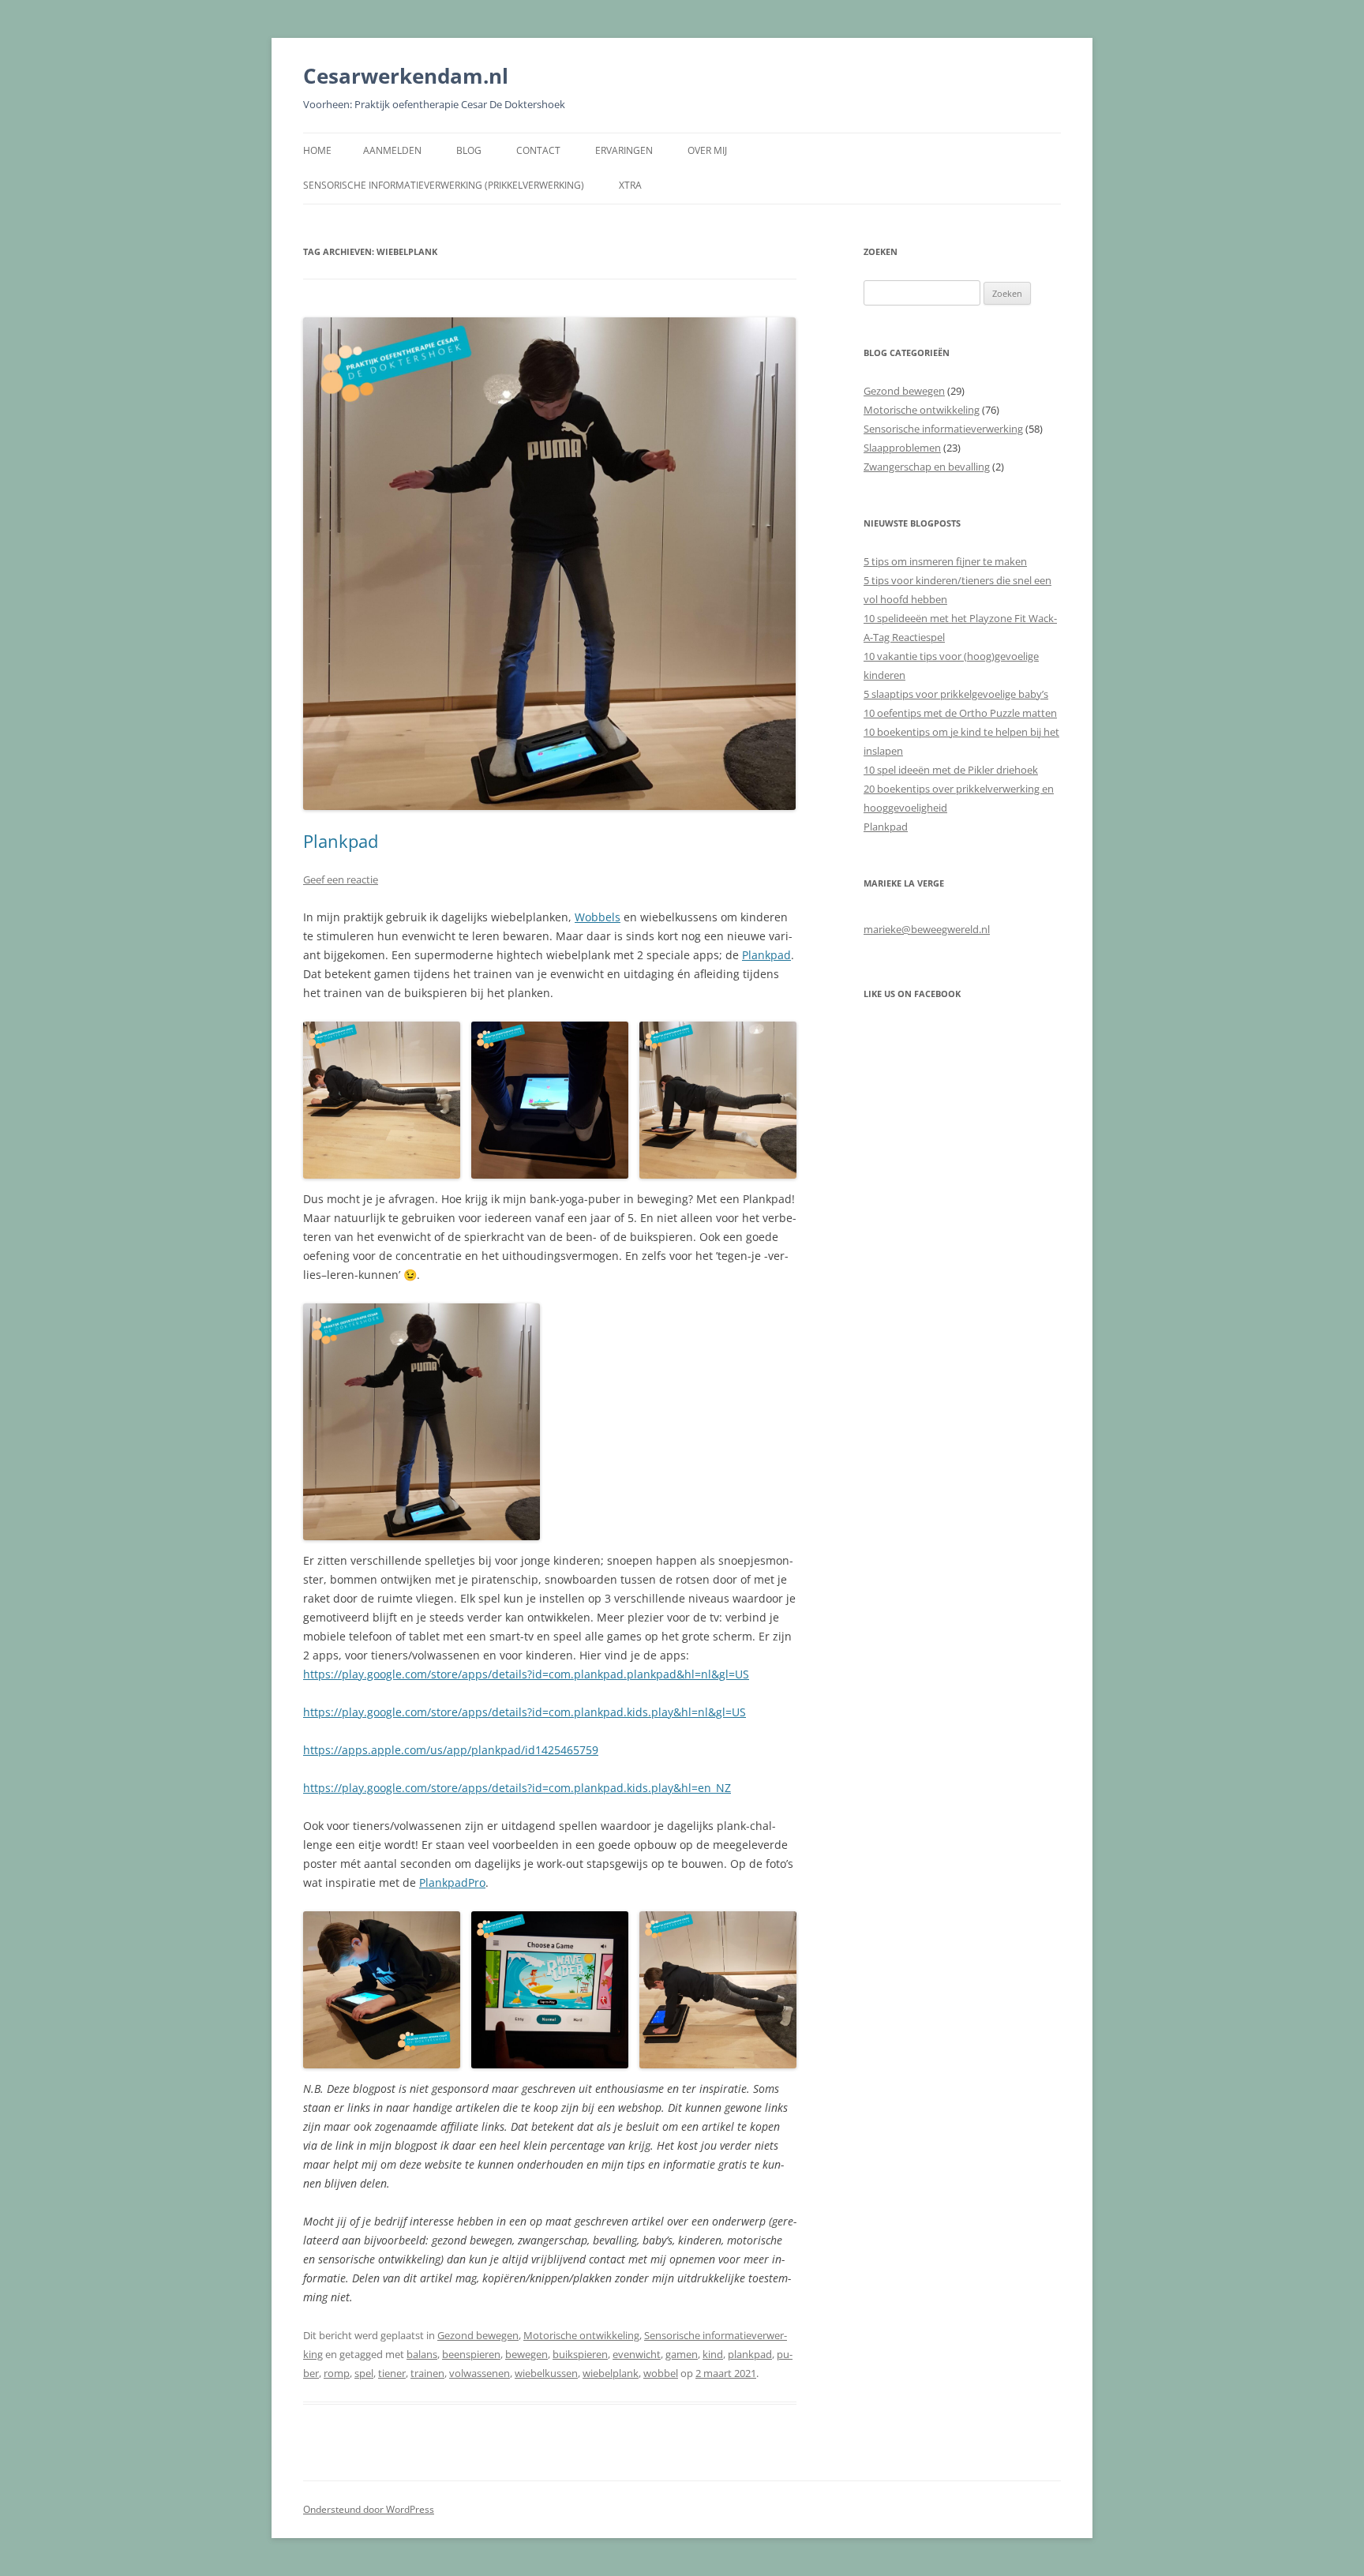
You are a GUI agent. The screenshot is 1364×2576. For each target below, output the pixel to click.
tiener (392, 2373)
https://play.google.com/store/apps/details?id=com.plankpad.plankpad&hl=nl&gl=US (526, 1674)
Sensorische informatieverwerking (943, 429)
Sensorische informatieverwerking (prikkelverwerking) (444, 185)
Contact (538, 150)
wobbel (661, 2373)
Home (317, 150)
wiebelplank (611, 2373)
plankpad (750, 2354)
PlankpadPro (452, 1882)
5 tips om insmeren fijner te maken (945, 561)
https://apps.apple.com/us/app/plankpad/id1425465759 (451, 1750)
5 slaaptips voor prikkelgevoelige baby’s (956, 694)
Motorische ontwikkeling (581, 2335)
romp (337, 2373)
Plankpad (341, 841)
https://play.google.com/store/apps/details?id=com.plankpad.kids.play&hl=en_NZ (517, 1788)
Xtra (630, 185)
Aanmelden (392, 150)
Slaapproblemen (902, 448)
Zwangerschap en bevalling (927, 467)
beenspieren (471, 2354)
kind (713, 2354)
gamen (682, 2354)
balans (422, 2354)
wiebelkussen (546, 2373)
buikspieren (580, 2354)
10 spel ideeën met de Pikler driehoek (951, 770)
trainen (427, 2373)
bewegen (526, 2354)
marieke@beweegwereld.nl (927, 929)
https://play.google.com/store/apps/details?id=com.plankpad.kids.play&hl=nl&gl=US (525, 1712)
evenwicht (637, 2354)
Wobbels (598, 917)
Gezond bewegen (478, 2335)
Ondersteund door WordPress (369, 2509)
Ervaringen (624, 150)
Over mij (707, 150)
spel (364, 2373)
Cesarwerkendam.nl (406, 76)
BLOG (469, 150)
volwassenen (480, 2373)
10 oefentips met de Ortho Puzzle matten (960, 713)
